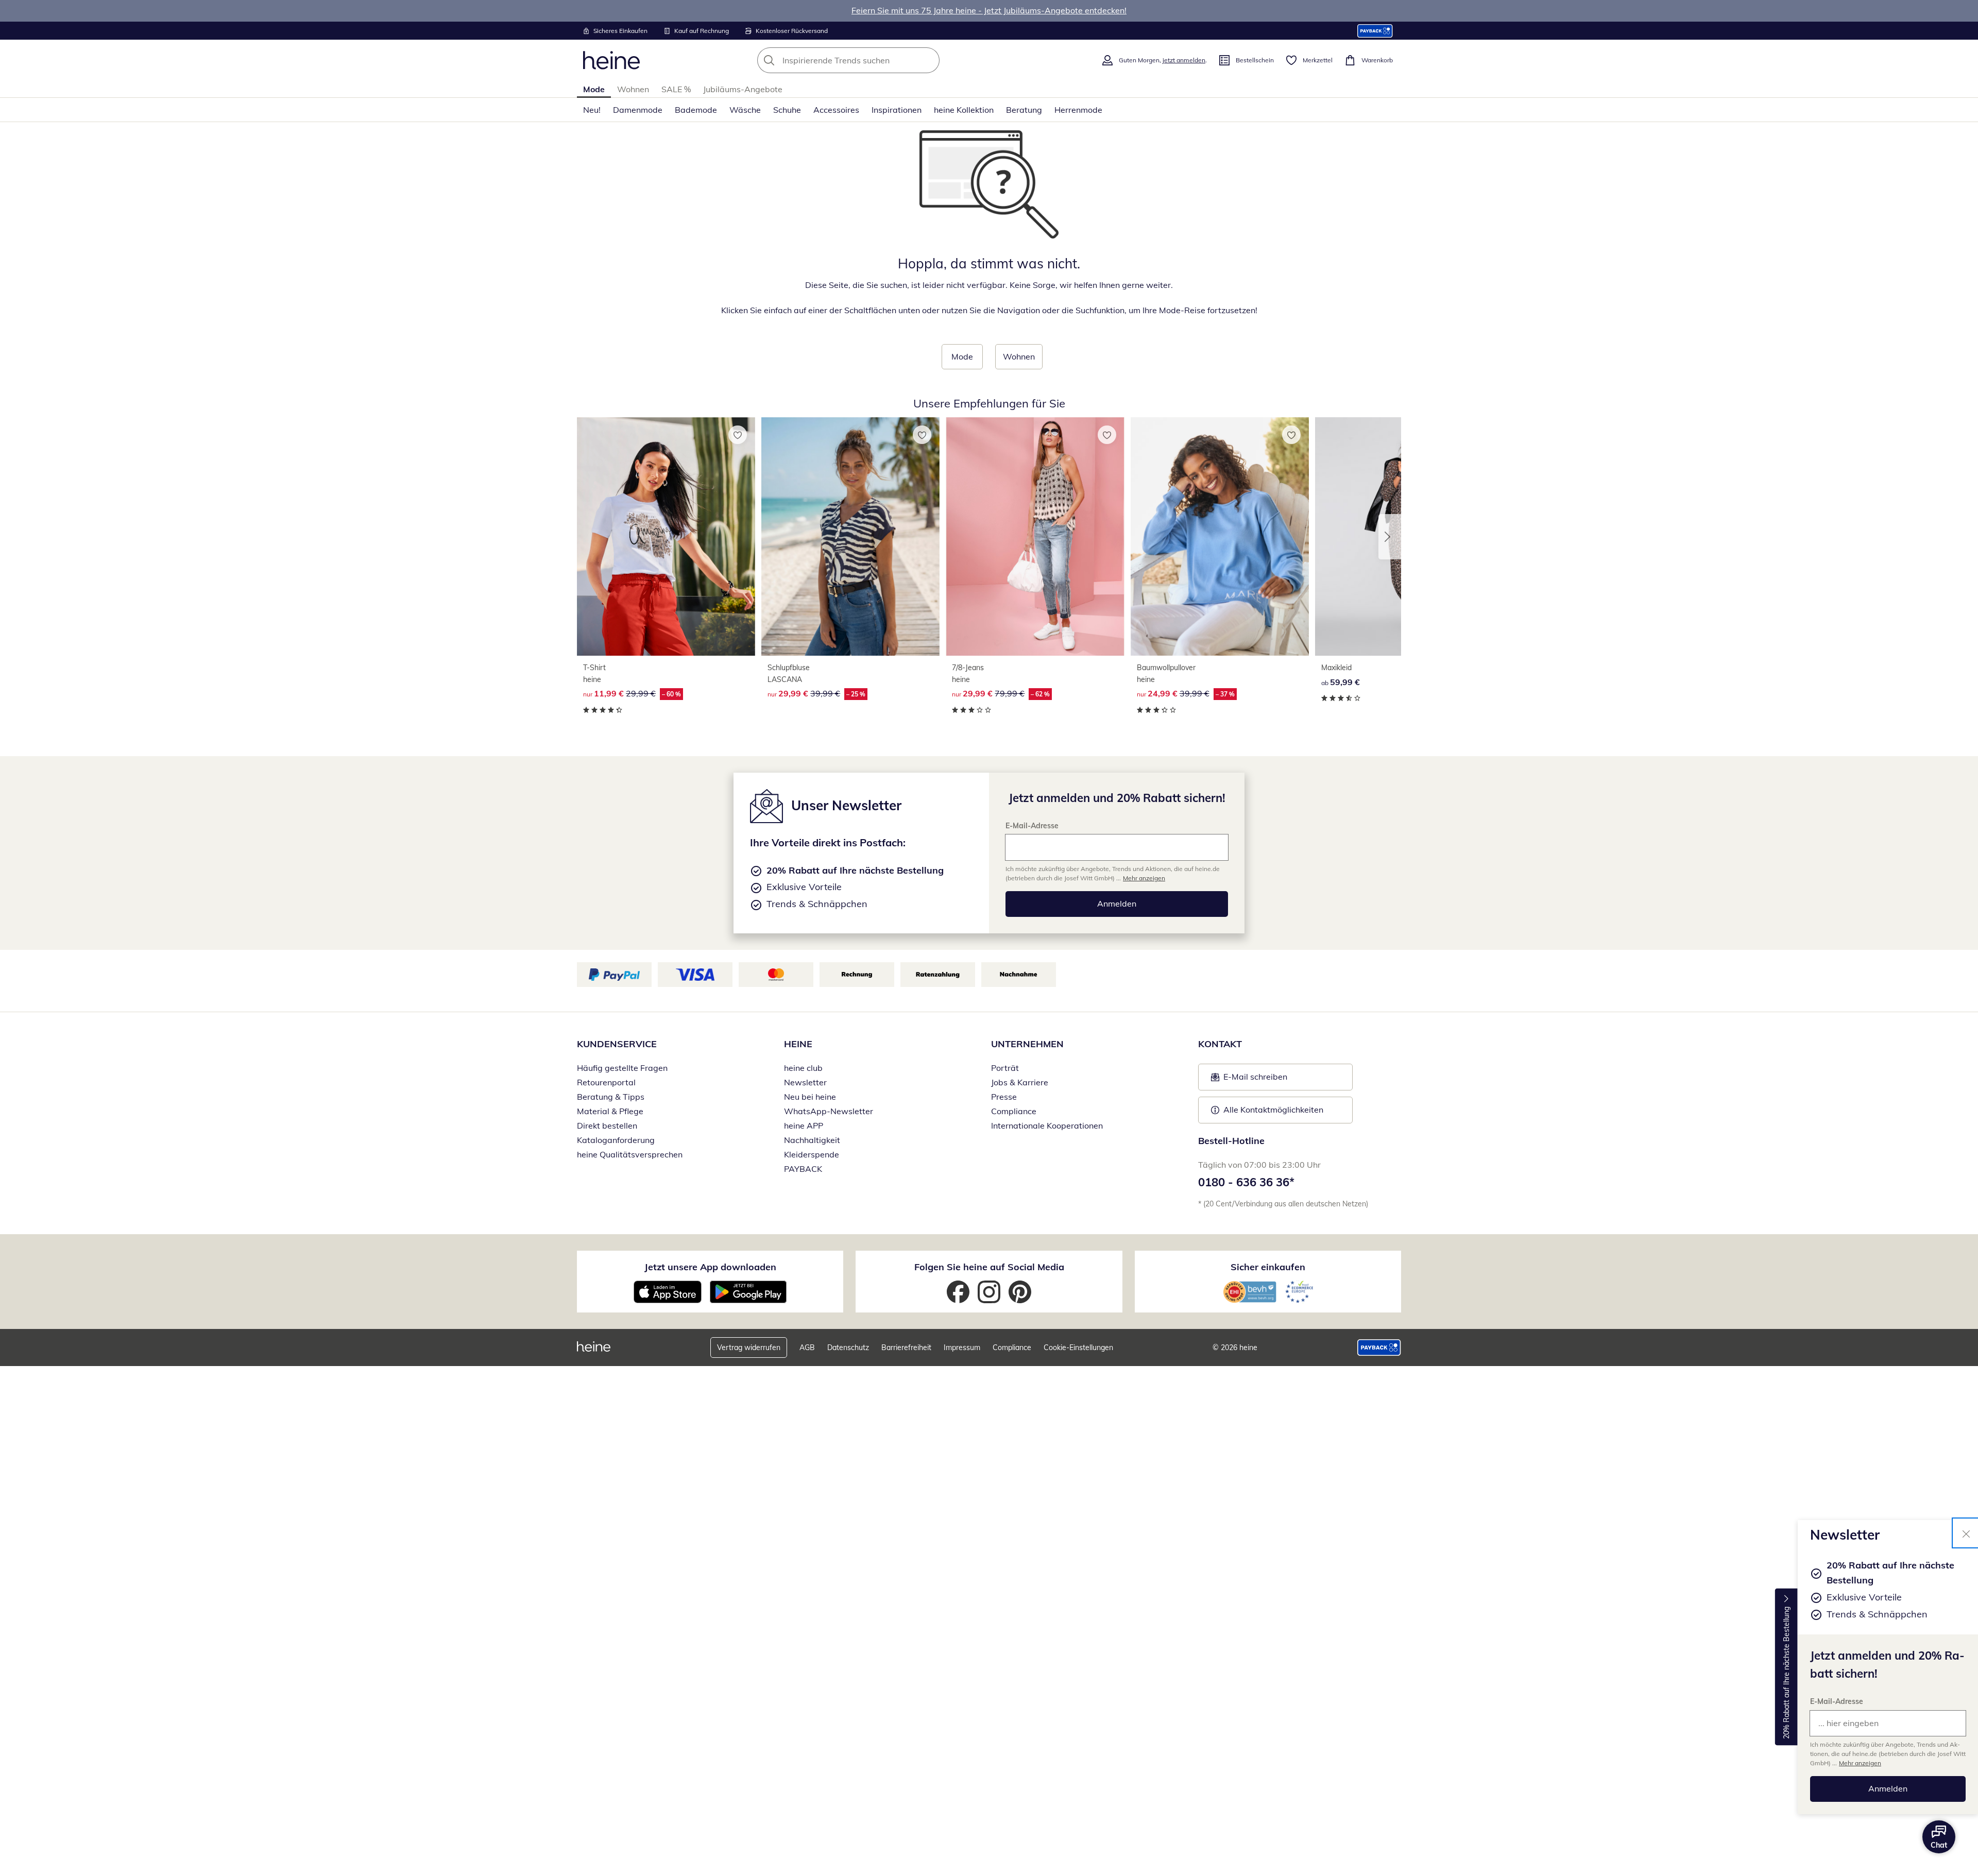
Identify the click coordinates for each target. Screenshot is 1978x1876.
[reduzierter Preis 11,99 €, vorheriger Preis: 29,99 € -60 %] (666, 536)
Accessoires (836, 110)
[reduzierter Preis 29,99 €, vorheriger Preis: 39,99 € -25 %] (850, 536)
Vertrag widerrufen (749, 1348)
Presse (1004, 1097)
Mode (594, 89)
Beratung (1024, 110)
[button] (1390, 537)
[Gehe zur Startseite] (611, 60)
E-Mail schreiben (1249, 1080)
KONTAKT (1220, 1044)
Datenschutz (848, 1348)
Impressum (962, 1348)
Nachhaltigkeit (812, 1140)
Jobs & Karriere (1020, 1082)
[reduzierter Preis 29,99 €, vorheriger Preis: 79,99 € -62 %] (1035, 536)
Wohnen (633, 89)
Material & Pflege (610, 1111)
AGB (807, 1348)
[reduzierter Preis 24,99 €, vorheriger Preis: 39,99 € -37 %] (1220, 536)
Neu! (592, 110)
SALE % (676, 89)
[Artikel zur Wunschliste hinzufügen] (738, 435)
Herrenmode (1078, 110)
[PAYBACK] (1375, 31)
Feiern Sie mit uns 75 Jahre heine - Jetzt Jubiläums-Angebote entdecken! (989, 10)
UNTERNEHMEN (1027, 1044)
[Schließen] (1966, 1533)
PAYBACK (803, 1169)
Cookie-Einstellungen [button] (1078, 1348)
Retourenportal (606, 1082)
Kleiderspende (812, 1154)
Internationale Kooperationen (1047, 1125)
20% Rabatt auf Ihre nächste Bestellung (1786, 1673)
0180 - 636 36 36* (1246, 1182)
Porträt (1005, 1068)
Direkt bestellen (607, 1125)
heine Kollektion (964, 110)
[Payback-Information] (1379, 1348)
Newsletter (805, 1082)
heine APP (804, 1125)
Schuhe (787, 110)
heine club (803, 1068)
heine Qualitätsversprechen (630, 1154)
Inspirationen (897, 110)
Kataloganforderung (616, 1140)
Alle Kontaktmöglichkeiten (1273, 1110)
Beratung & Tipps (611, 1097)
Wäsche (745, 110)
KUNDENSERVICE (617, 1044)
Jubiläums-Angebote (743, 89)
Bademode (696, 110)
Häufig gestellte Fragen (622, 1068)
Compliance (1014, 1111)
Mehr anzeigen (1860, 1763)
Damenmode (638, 110)
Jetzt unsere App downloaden (710, 1267)
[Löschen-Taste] (929, 60)
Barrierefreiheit (906, 1348)
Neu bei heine (810, 1097)
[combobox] (871, 60)
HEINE (798, 1044)
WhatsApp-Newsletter (829, 1111)
